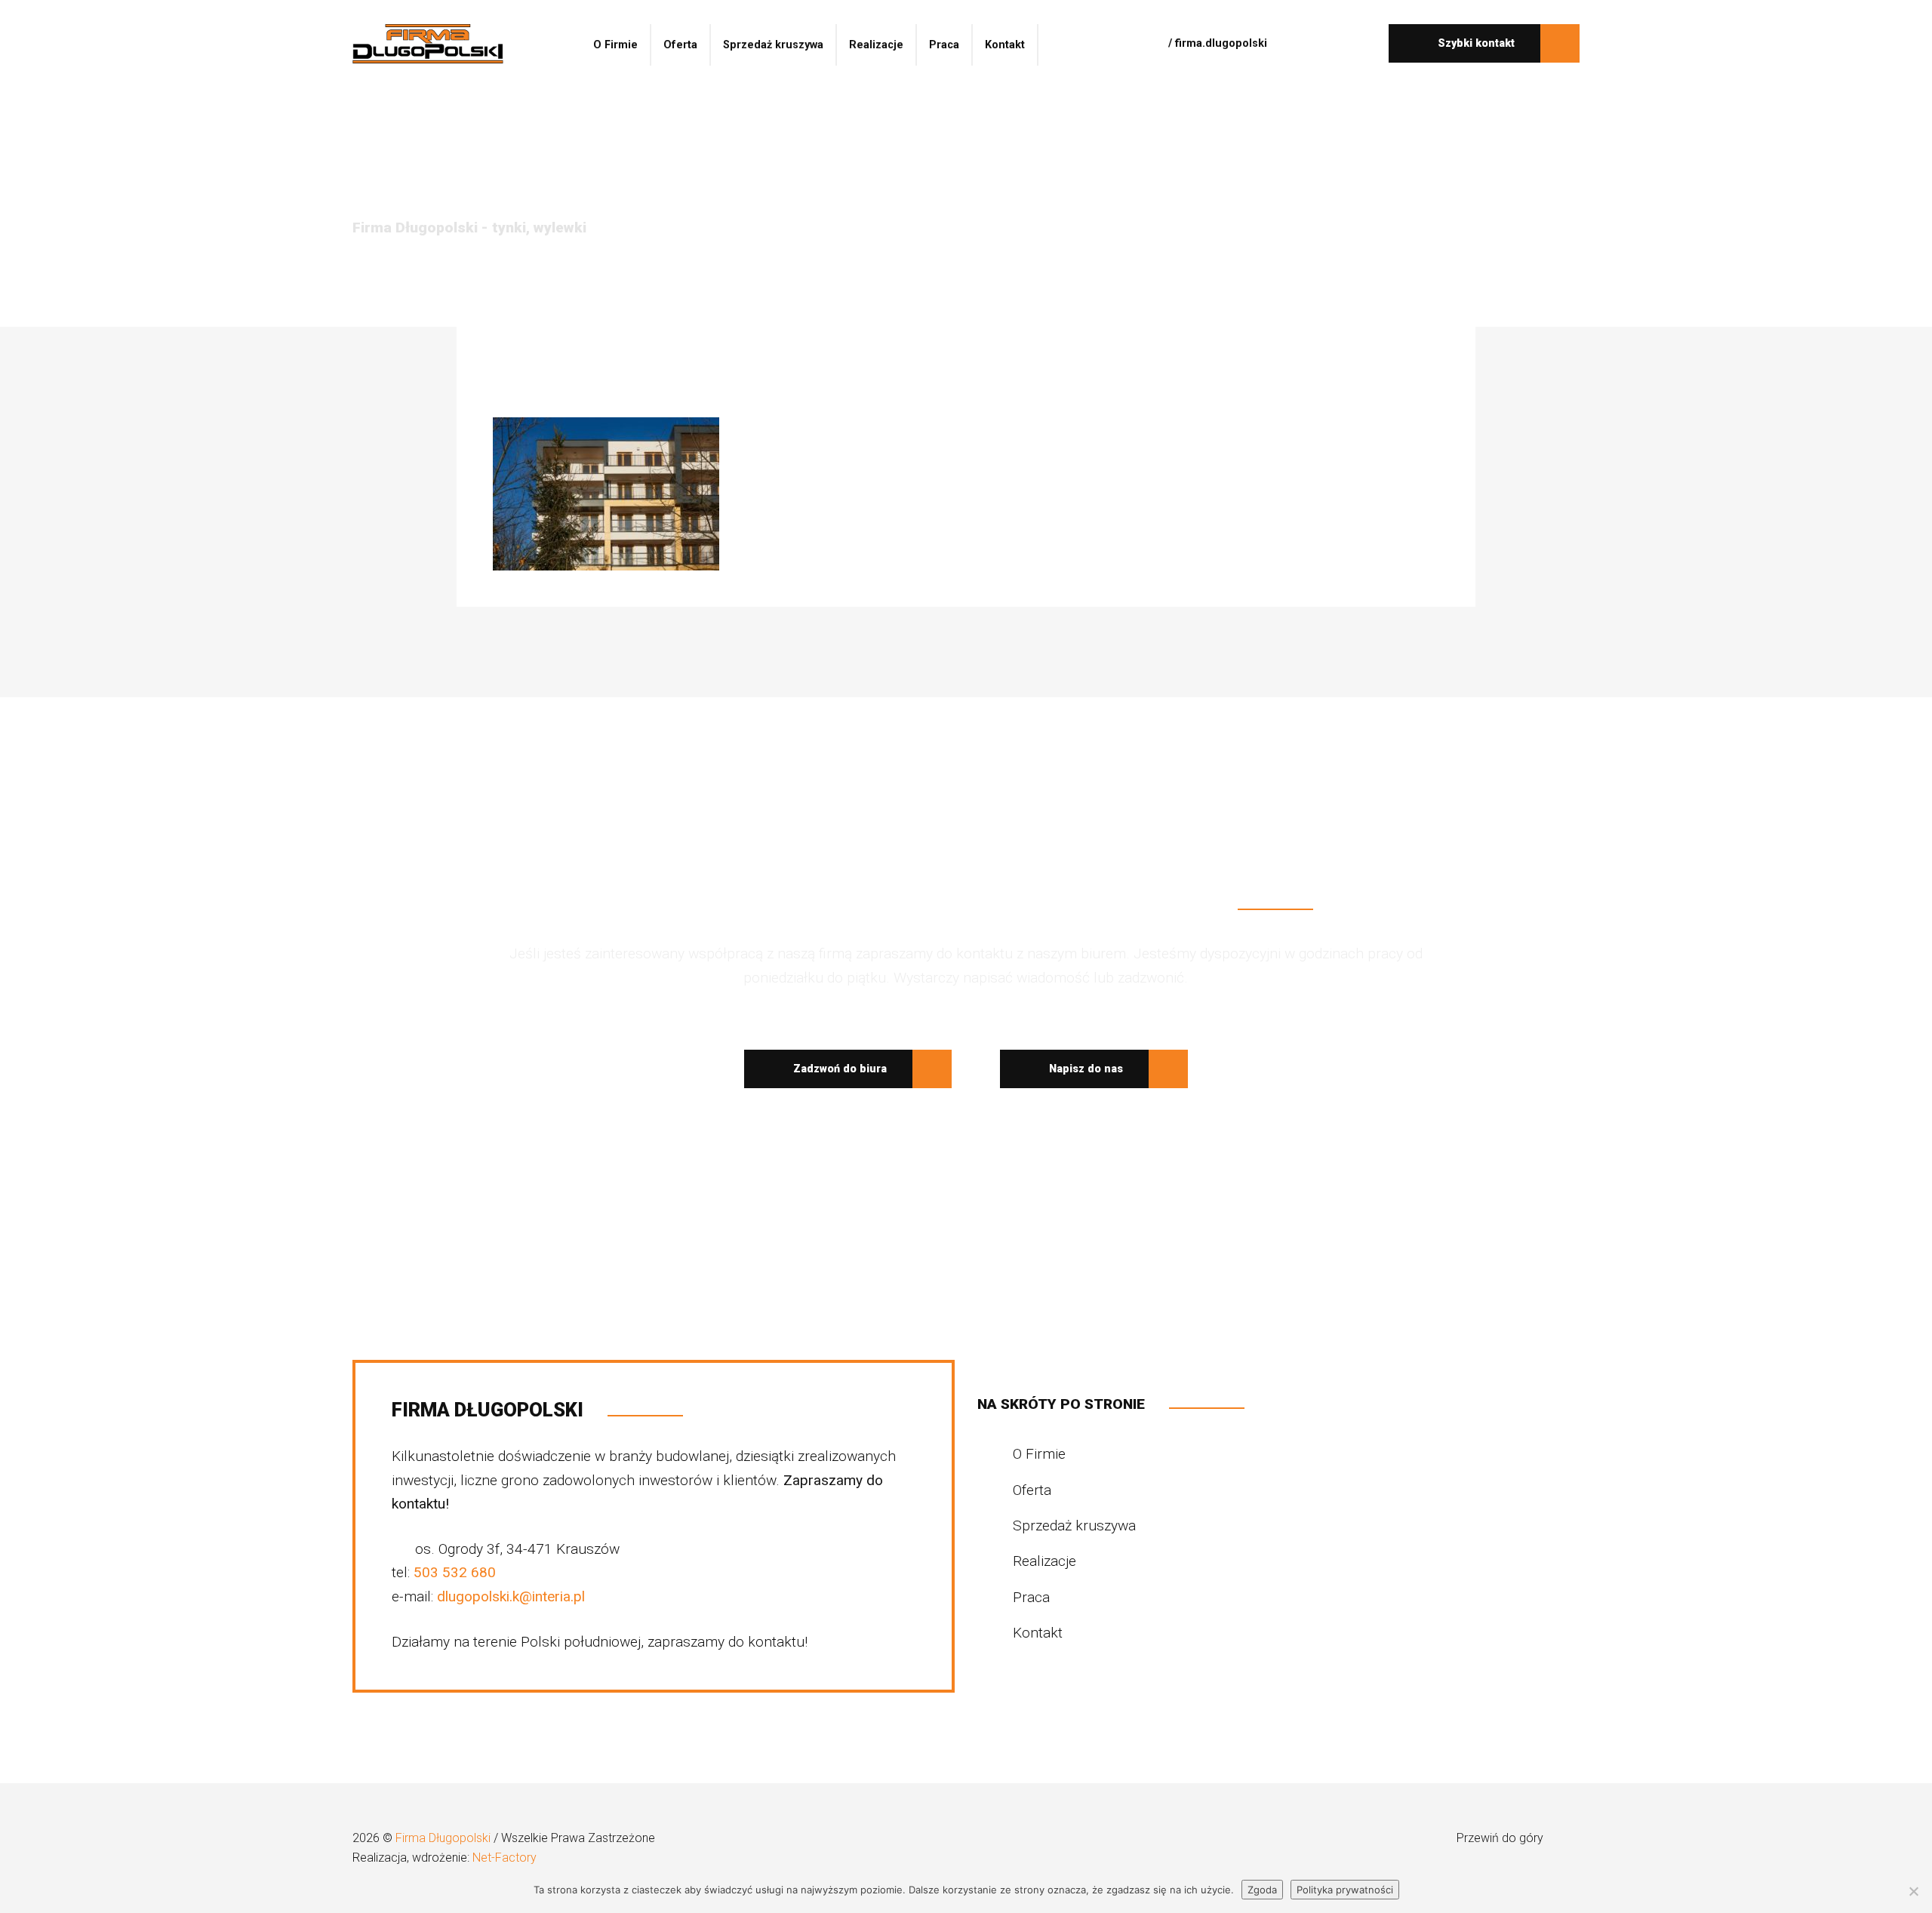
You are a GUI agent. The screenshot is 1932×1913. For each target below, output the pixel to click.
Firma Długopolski (445, 1838)
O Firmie (615, 45)
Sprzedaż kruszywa (773, 45)
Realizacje (876, 45)
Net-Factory (505, 1858)
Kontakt (1005, 45)
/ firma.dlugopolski (1216, 43)
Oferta (680, 45)
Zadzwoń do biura (838, 1069)
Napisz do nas (1084, 1069)
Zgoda (1262, 1890)
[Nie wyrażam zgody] (1913, 1891)
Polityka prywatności (1345, 1890)
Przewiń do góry (1501, 1838)
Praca (944, 45)
